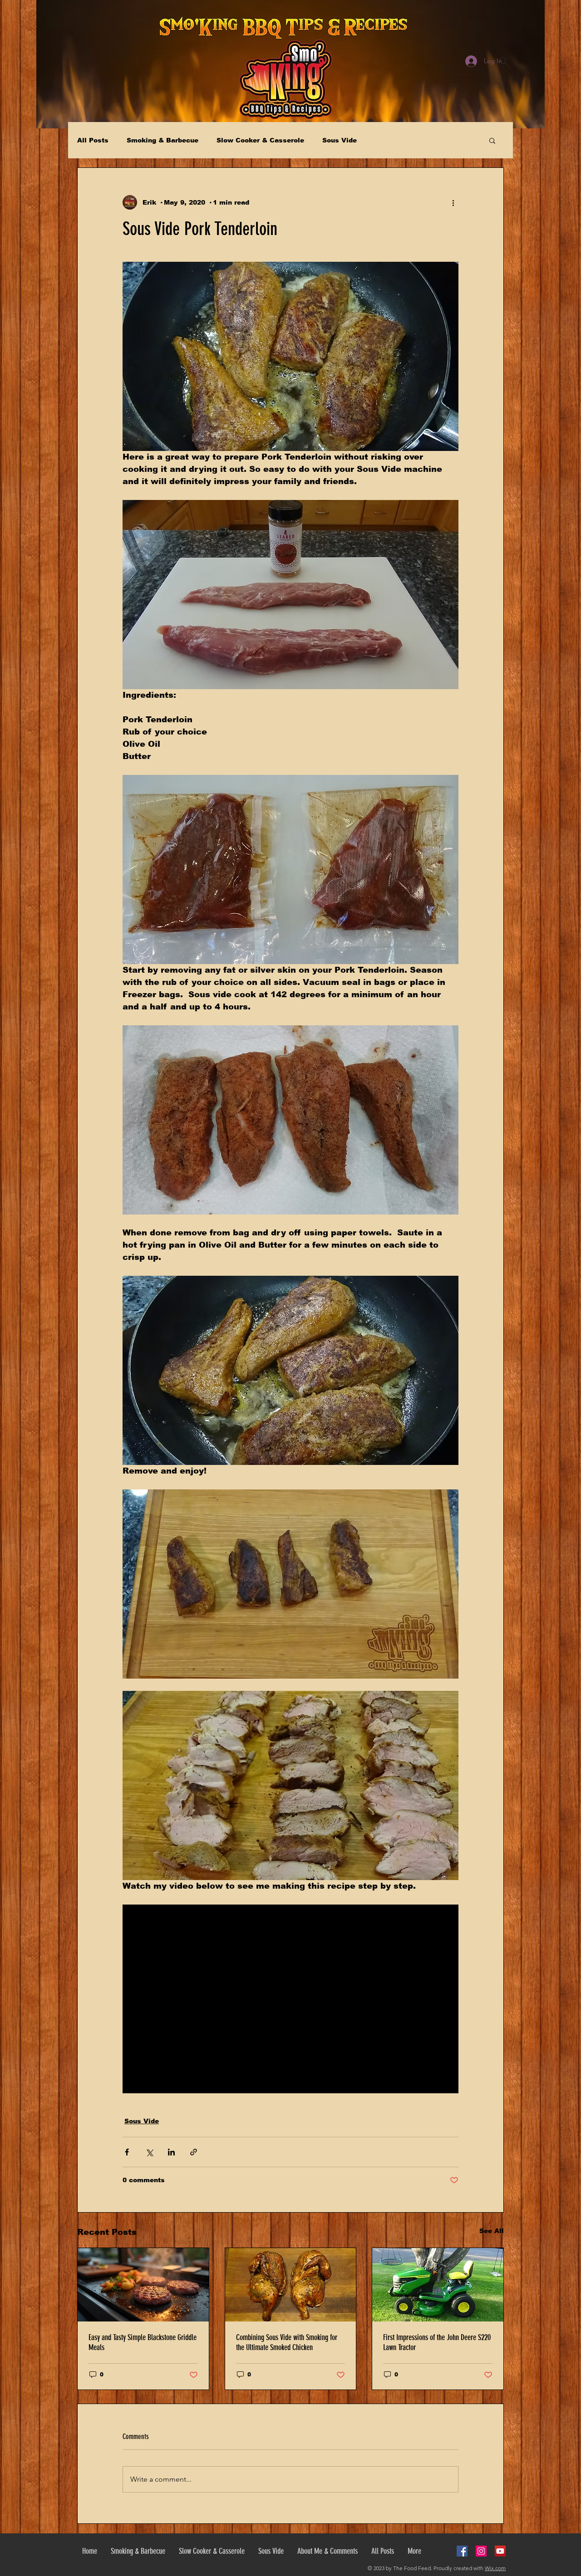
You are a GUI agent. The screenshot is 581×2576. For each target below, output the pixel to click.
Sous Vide (340, 140)
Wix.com (495, 2568)
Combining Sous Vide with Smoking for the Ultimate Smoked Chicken (287, 2342)
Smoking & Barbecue (162, 140)
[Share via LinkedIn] (171, 2152)
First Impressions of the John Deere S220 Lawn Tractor (437, 2342)
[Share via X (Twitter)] (149, 2152)
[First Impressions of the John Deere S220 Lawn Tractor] (438, 2285)
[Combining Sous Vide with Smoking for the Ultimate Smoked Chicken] (291, 2285)
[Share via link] (194, 2152)
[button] (492, 140)
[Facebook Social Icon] (462, 2551)
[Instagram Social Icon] (481, 2551)
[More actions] (453, 202)
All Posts (93, 140)
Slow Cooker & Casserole (260, 140)
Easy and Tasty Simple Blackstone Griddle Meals (143, 2342)
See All (492, 2231)
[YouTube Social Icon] (500, 2551)
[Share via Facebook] (127, 2152)
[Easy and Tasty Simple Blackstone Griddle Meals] (143, 2285)
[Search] (503, 61)
